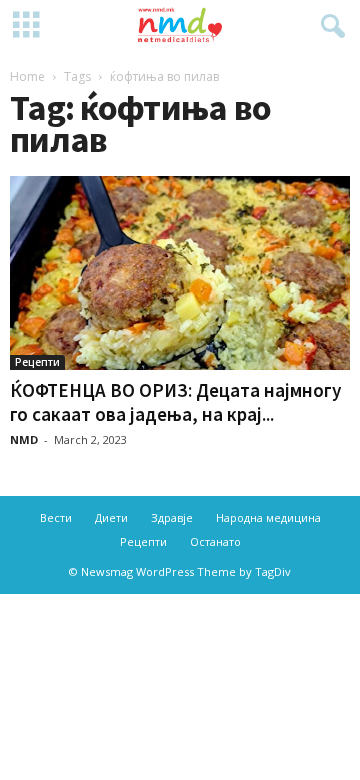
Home (27, 76)
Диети (111, 517)
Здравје (172, 517)
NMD (24, 439)
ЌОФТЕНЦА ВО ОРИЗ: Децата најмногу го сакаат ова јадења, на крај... (175, 402)
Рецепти (37, 362)
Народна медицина (268, 517)
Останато (215, 541)
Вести (56, 517)
